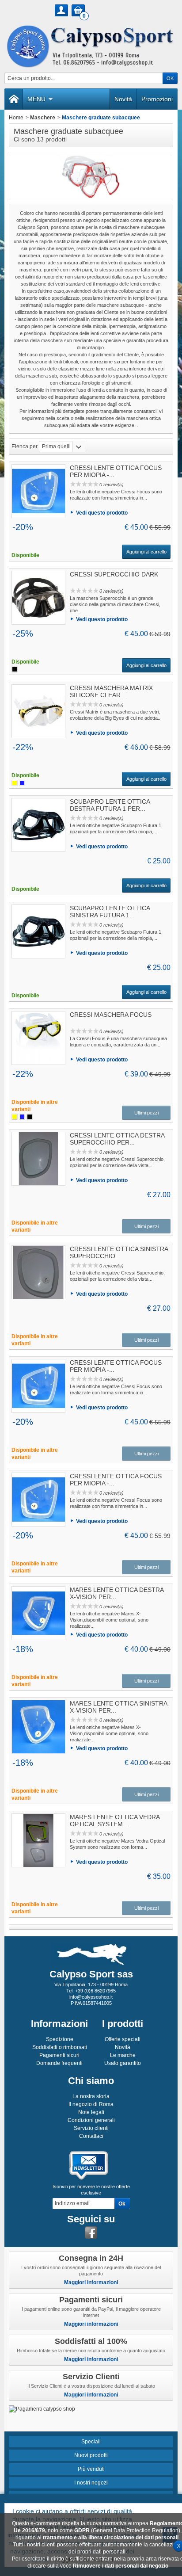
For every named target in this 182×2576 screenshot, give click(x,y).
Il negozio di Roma (91, 2104)
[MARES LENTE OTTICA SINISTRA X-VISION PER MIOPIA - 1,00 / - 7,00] (38, 1727)
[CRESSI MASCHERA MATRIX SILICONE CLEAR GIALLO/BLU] (38, 711)
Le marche (123, 2055)
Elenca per (25, 447)
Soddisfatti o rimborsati (60, 2047)
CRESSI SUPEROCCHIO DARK (114, 574)
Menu (36, 99)
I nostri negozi (91, 2483)
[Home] (14, 99)
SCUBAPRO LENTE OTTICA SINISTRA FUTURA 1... (110, 912)
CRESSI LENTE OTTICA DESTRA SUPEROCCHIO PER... (117, 1139)
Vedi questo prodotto (102, 513)
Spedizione (60, 2039)
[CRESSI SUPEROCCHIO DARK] (38, 598)
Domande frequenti (59, 2063)
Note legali (91, 2112)
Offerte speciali (123, 2039)
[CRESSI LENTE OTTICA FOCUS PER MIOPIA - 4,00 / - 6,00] (38, 491)
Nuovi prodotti (91, 2455)
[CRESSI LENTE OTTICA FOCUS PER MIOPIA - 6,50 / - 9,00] (38, 1500)
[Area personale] (61, 10)
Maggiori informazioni (91, 2282)
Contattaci (91, 2136)
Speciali (91, 2442)
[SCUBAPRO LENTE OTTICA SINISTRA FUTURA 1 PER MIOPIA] (38, 931)
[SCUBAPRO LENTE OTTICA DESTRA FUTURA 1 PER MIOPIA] (38, 825)
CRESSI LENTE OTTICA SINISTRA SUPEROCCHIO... (119, 1252)
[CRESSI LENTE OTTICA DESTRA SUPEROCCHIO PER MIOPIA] (38, 1159)
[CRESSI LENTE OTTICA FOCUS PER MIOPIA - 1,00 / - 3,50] (38, 1386)
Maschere (43, 118)
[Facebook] (91, 2233)
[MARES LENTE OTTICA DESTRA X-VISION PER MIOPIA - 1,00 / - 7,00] (38, 1613)
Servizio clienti (91, 2128)
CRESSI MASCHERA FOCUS (111, 1015)
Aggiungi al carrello (146, 552)
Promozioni (157, 99)
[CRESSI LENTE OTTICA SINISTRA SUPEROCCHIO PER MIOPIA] (38, 1272)
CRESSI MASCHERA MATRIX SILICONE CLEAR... (111, 691)
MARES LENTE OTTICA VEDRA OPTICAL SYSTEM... (115, 1820)
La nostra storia (91, 2096)
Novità (123, 99)
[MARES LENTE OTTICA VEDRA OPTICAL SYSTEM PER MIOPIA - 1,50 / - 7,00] (38, 1840)
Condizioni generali (91, 2120)
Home (16, 118)
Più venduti (91, 2469)
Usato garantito (123, 2063)
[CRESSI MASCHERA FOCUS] (38, 1038)
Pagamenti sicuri (59, 2055)
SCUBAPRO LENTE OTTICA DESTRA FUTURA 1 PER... (110, 805)
